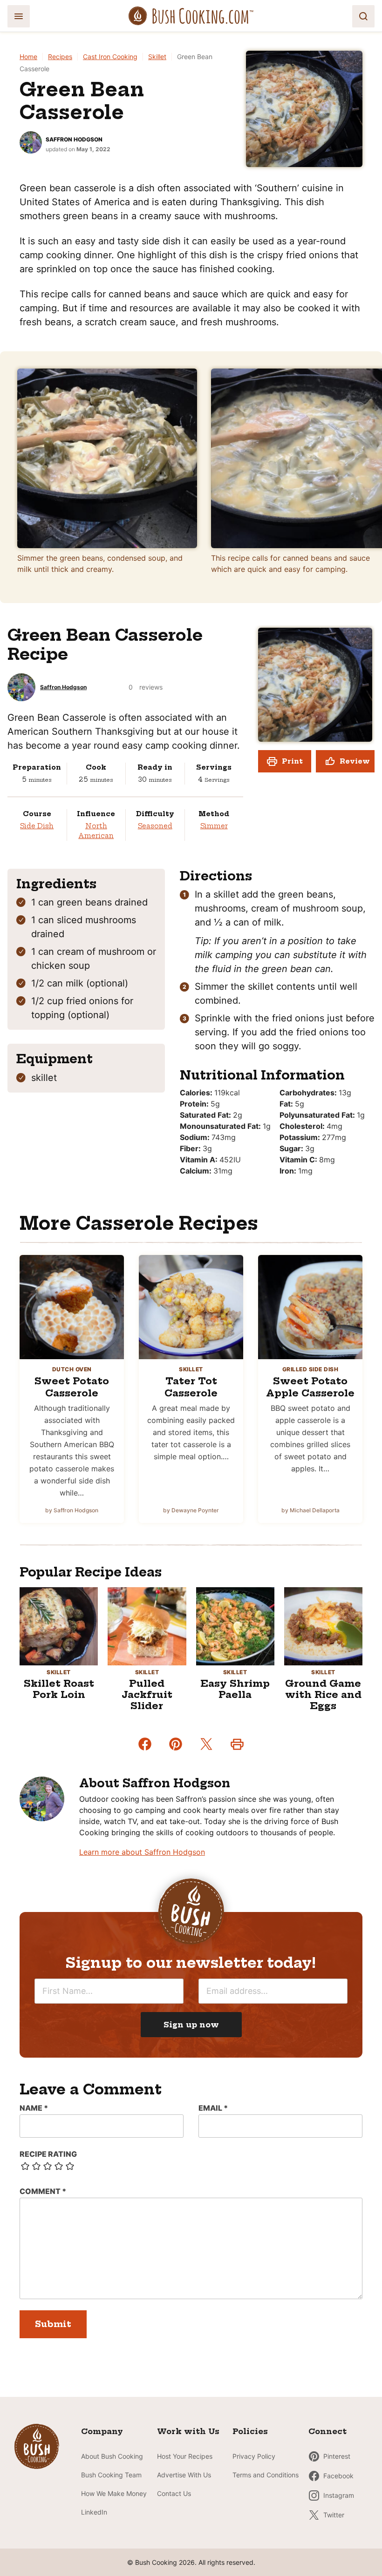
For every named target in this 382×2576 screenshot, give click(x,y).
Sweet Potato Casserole (72, 1387)
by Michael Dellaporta (310, 1510)
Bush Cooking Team (111, 2475)
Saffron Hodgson (74, 139)
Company (102, 2431)
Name (34, 2108)
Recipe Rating (48, 2154)
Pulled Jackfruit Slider (147, 1694)
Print (292, 761)
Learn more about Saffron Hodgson (142, 1852)
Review (355, 761)
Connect (327, 2431)
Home (28, 57)
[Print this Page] (237, 1744)
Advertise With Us (184, 2475)
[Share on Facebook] (145, 1744)
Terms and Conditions (266, 2475)
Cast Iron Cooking (110, 57)
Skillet (157, 57)
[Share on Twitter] (206, 1744)
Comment (43, 2191)
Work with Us (188, 2431)
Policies (250, 2431)
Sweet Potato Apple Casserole (310, 1387)
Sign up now (191, 2025)
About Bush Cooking (112, 2456)
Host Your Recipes (185, 2456)
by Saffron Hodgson (72, 1510)
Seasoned (155, 826)
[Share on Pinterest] (176, 1744)
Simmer (214, 826)
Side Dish (37, 826)
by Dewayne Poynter (191, 1510)
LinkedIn (94, 2512)
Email (213, 2108)
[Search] (363, 16)
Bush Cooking (191, 16)
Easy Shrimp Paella (235, 1689)
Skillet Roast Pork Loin (59, 1689)
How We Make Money (114, 2493)
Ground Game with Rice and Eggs (323, 1694)
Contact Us (174, 2493)
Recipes (60, 57)
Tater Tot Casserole (191, 1387)
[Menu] (19, 16)
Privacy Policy (254, 2456)
